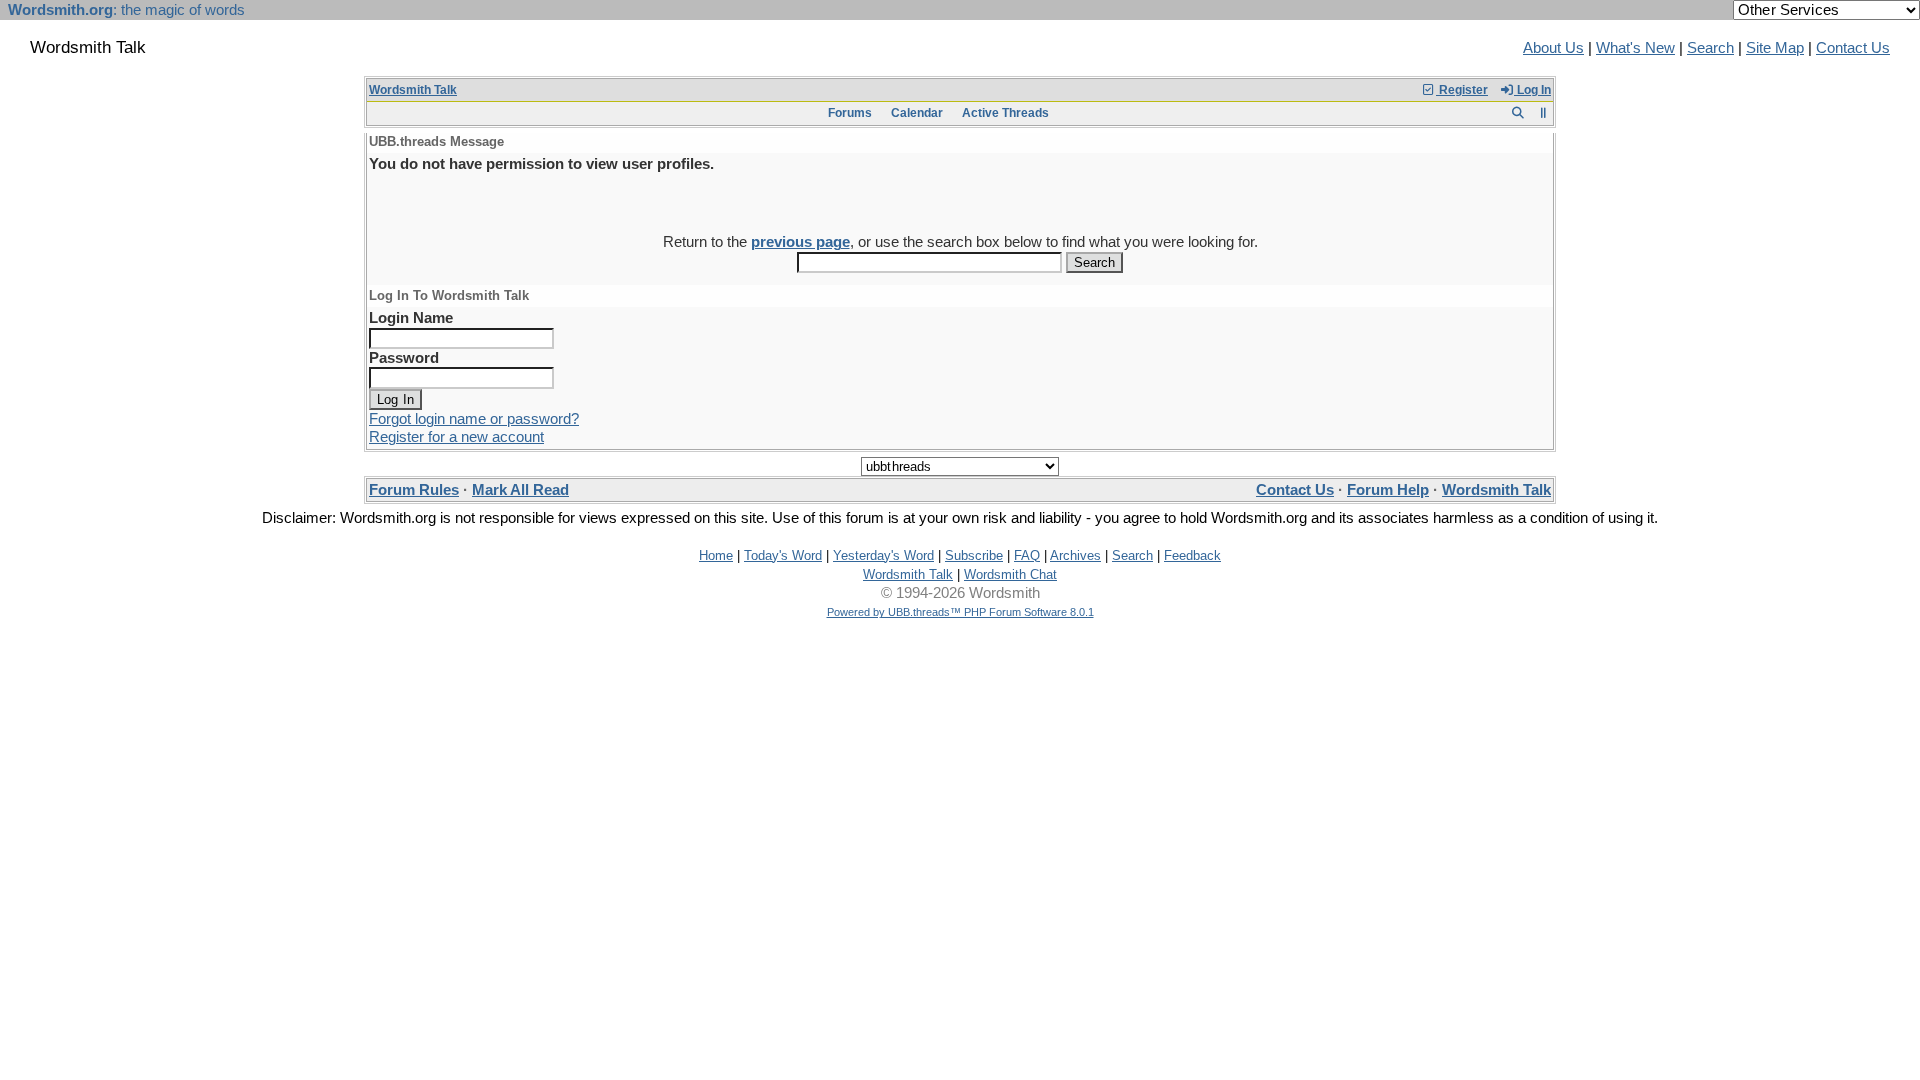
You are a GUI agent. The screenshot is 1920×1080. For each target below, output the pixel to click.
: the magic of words (126, 10)
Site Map (1775, 48)
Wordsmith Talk (413, 90)
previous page (800, 242)
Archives (1075, 555)
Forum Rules (414, 490)
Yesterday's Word (883, 555)
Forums (850, 113)
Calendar (917, 113)
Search (1710, 48)
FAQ (1027, 555)
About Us (1553, 48)
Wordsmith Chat (1010, 574)
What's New (1635, 48)
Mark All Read (520, 490)
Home (716, 555)
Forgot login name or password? (474, 419)
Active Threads (1005, 113)
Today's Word (783, 555)
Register (1462, 90)
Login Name (411, 318)
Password (404, 358)
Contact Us (1853, 48)
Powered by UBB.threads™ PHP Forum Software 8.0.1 (960, 612)
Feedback (1192, 555)
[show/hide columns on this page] (1543, 113)
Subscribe (974, 555)
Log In (1532, 90)
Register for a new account (456, 437)
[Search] (1517, 113)
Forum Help (1388, 490)
